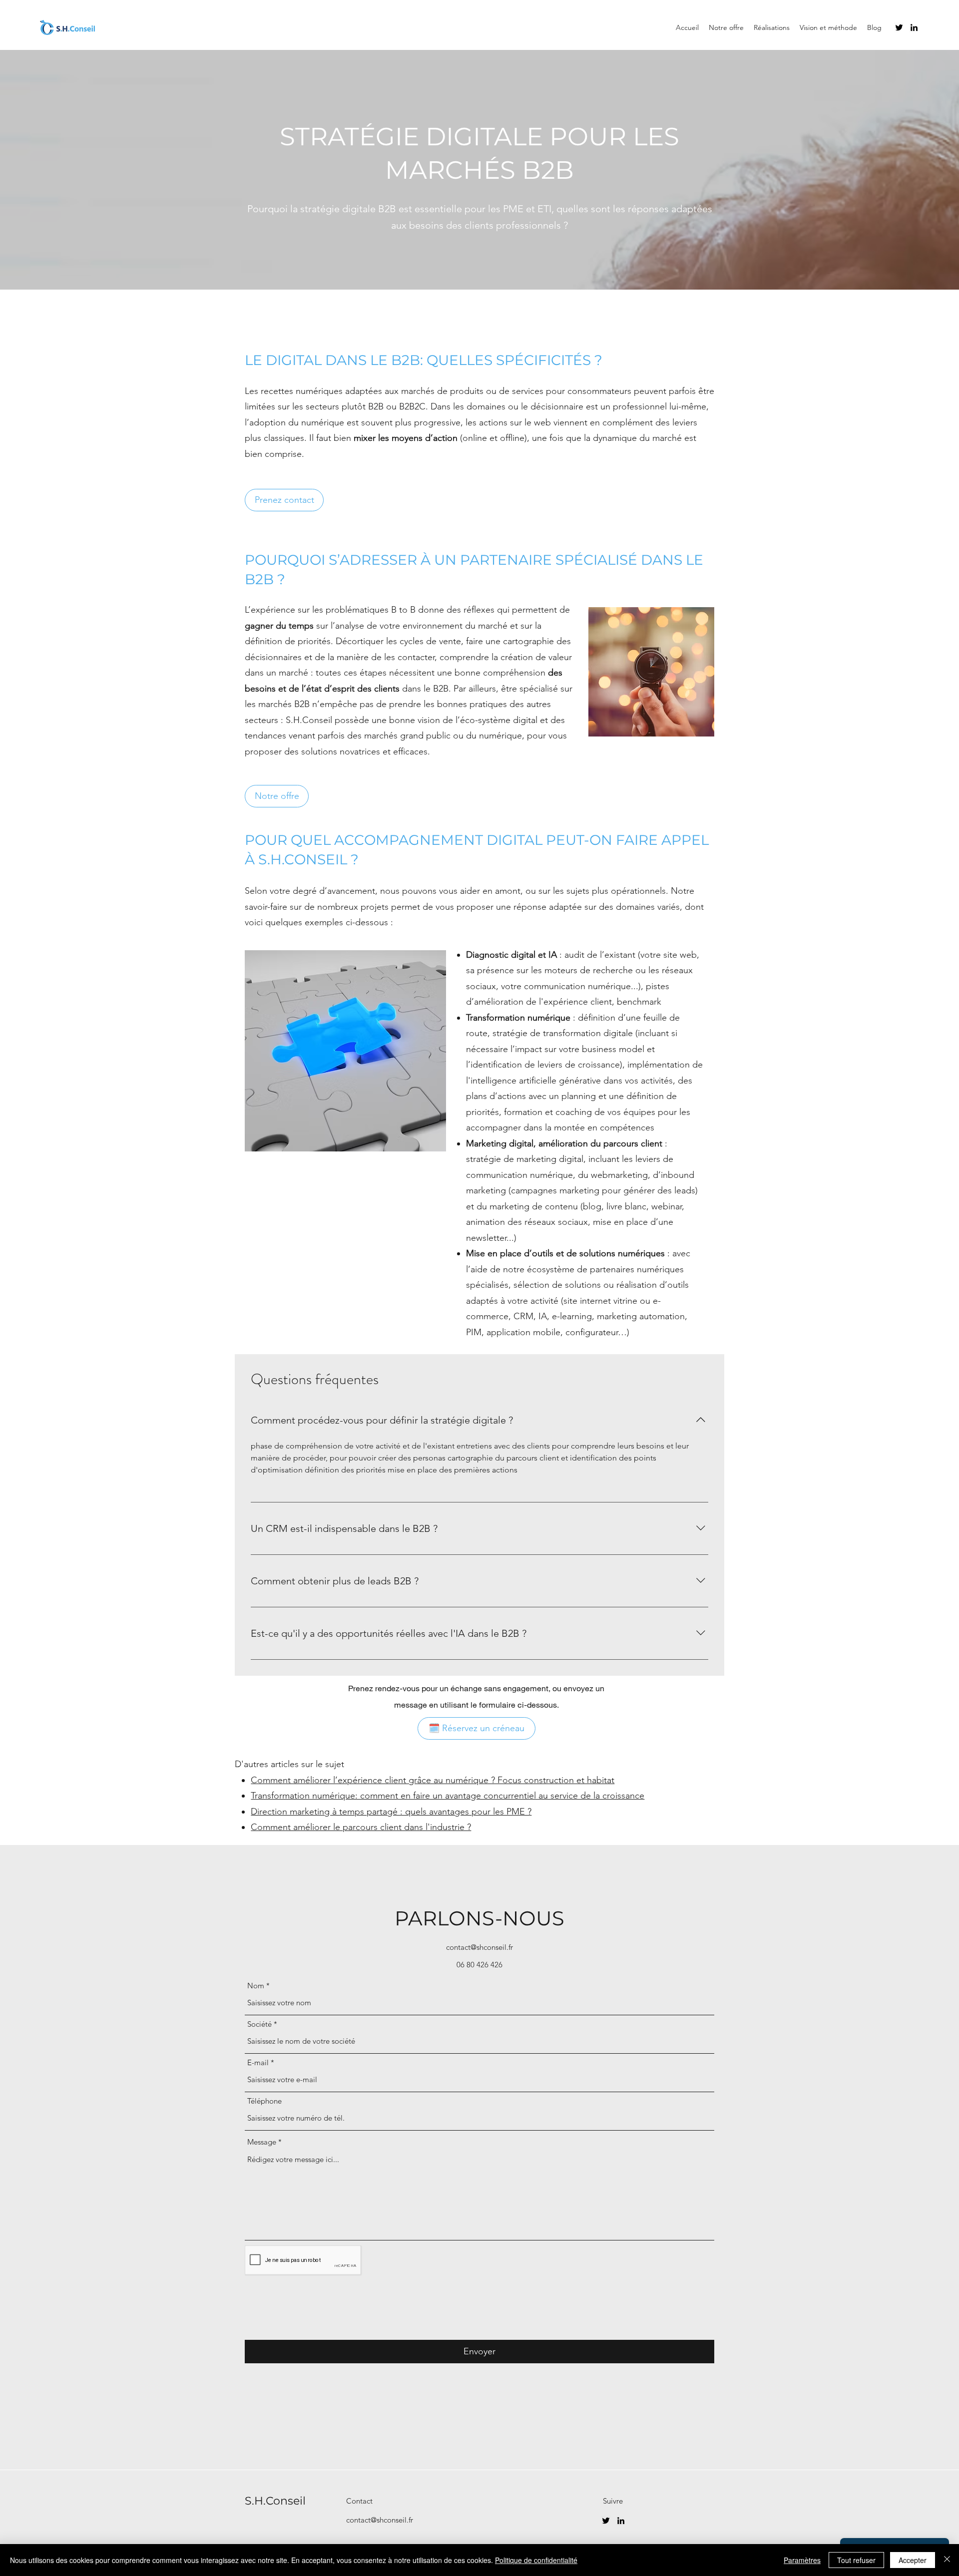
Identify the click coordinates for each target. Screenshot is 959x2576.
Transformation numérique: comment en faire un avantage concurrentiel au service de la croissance (448, 1796)
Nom (256, 1986)
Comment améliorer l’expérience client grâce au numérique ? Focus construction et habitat (433, 1780)
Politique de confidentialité (536, 2560)
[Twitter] (899, 27)
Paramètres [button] (802, 2560)
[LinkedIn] (914, 27)
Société (259, 2024)
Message (262, 2142)
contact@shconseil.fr (479, 1947)
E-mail (258, 2062)
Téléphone (264, 2101)
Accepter (913, 2560)
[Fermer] (947, 2560)
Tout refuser (856, 2560)
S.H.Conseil (275, 2501)
